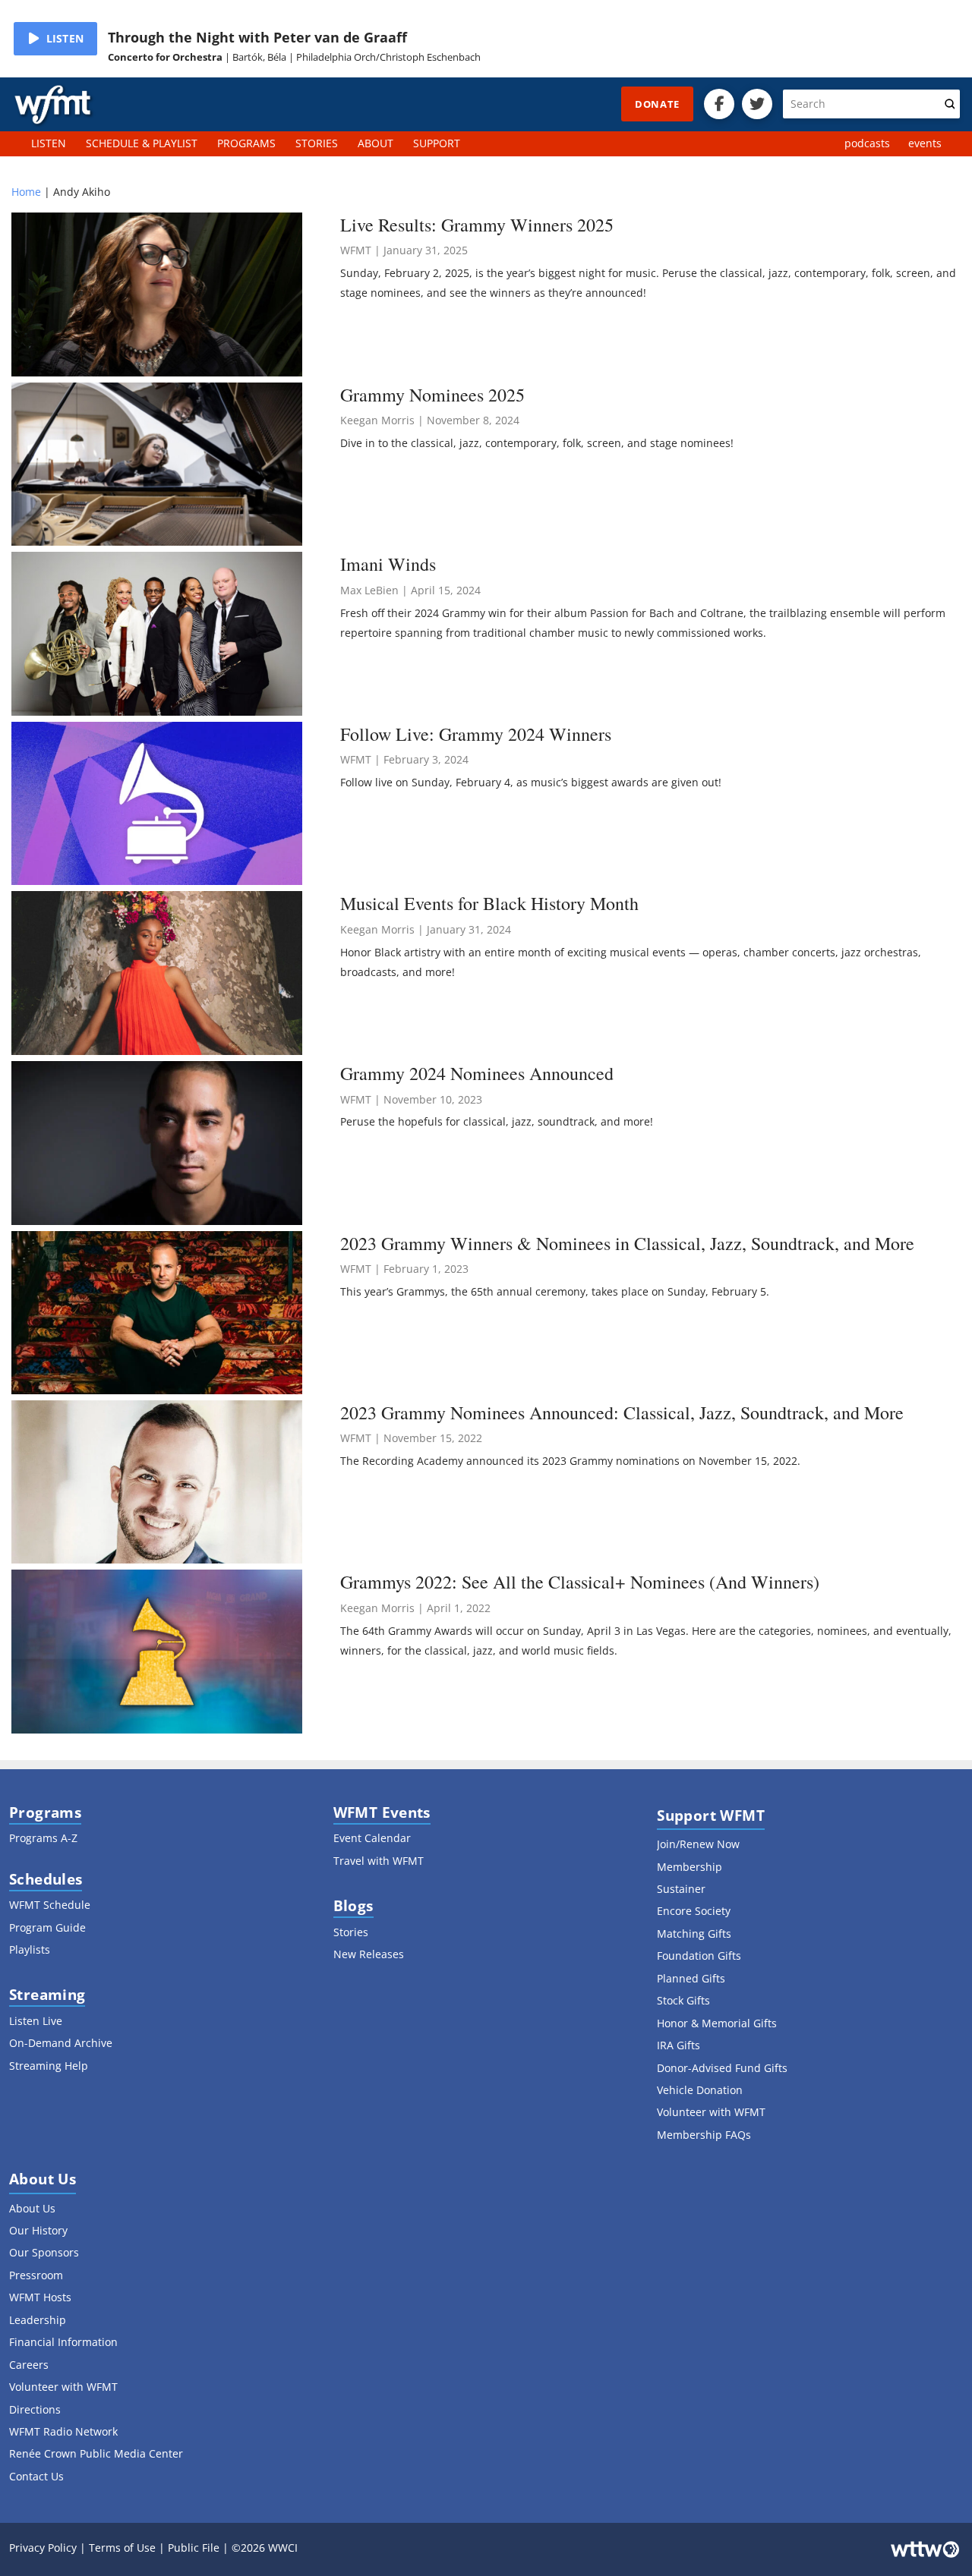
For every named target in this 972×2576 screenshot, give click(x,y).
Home (26, 192)
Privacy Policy (43, 2548)
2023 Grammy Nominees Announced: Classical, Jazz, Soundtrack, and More (622, 1412)
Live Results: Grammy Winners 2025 (477, 225)
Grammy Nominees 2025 (432, 395)
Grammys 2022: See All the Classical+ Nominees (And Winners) (580, 1582)
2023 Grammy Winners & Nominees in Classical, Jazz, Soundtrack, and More (627, 1243)
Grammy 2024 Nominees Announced (477, 1073)
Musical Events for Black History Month (489, 903)
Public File (194, 2548)
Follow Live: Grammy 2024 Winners (476, 734)
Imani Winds (388, 564)
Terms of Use (122, 2548)
